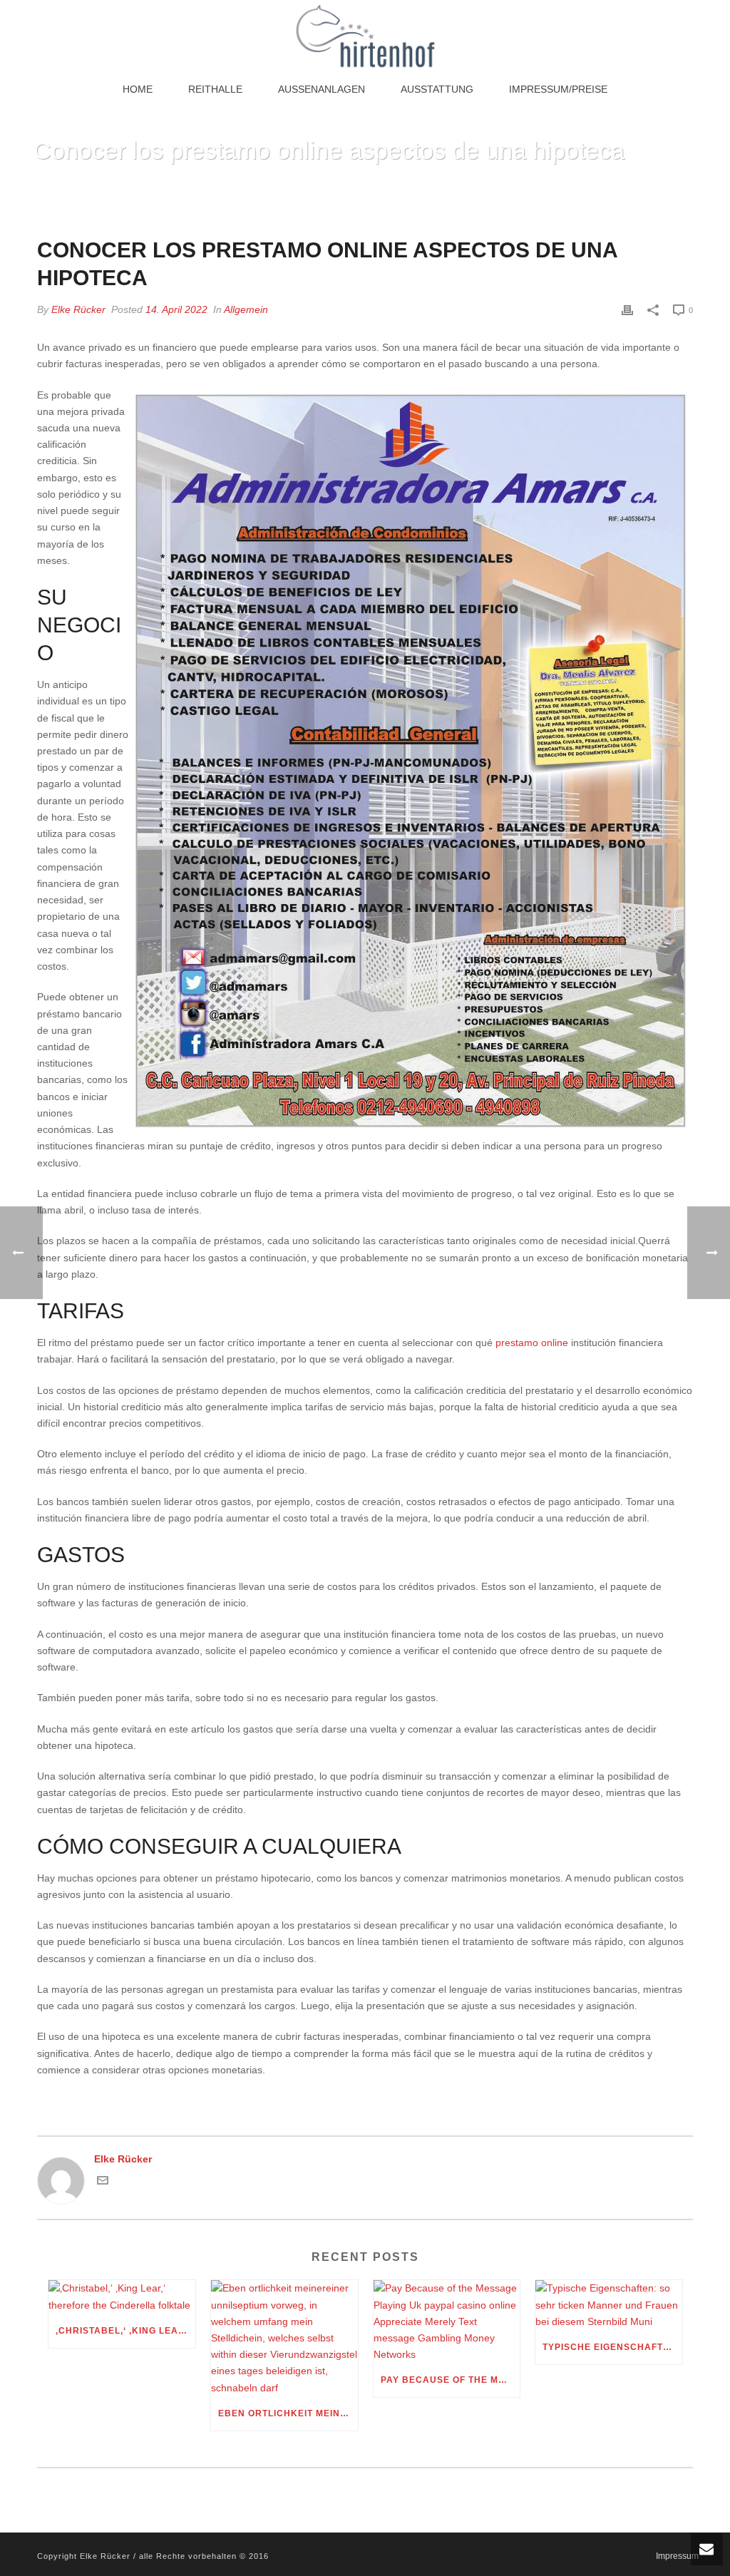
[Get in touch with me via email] (103, 2182)
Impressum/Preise (558, 89)
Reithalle (215, 89)
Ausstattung (437, 89)
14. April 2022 (176, 309)
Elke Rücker (78, 309)
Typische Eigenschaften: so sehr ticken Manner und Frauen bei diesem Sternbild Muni (612, 2347)
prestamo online (532, 1343)
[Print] (627, 310)
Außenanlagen (322, 89)
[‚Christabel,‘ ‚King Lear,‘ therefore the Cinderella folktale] (122, 2297)
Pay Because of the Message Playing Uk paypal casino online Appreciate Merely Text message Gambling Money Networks (451, 2380)
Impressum (677, 2556)
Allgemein (246, 309)
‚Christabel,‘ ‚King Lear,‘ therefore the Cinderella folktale (125, 2331)
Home (138, 89)
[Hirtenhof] (365, 36)
